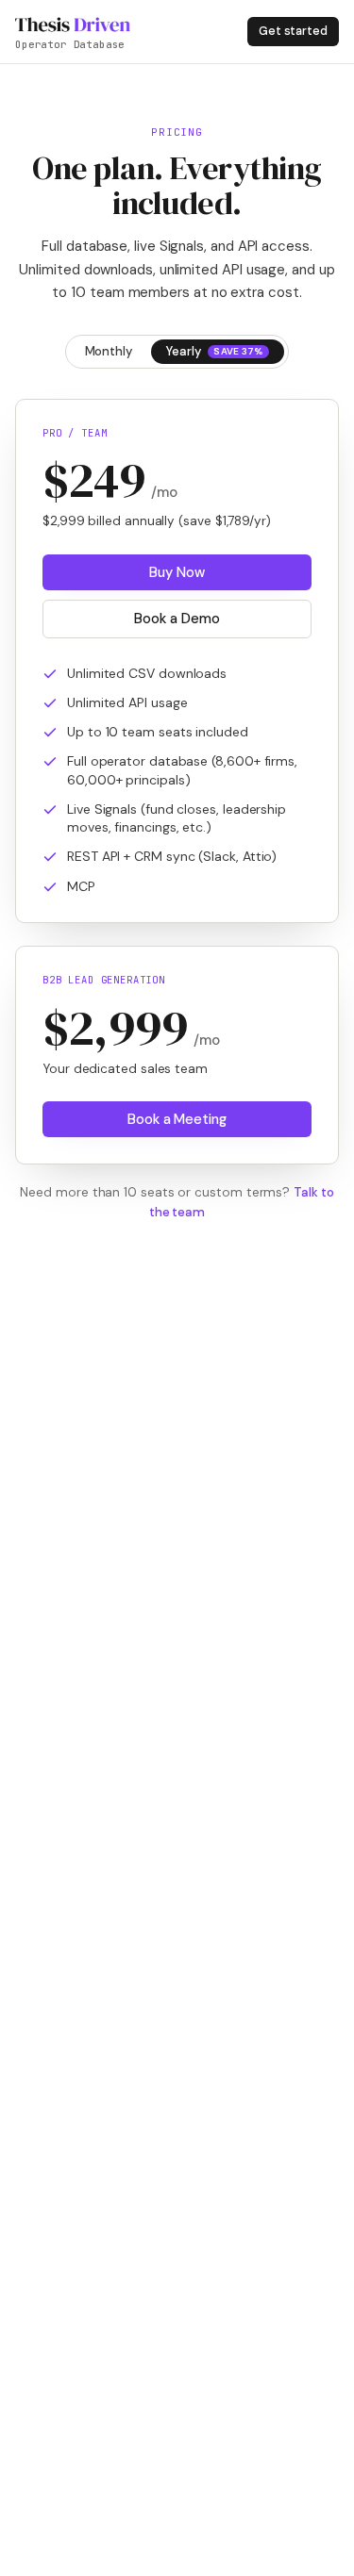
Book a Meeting (177, 1119)
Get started (293, 31)
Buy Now (177, 572)
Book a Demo (177, 619)
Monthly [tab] (109, 351)
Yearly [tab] (215, 351)
